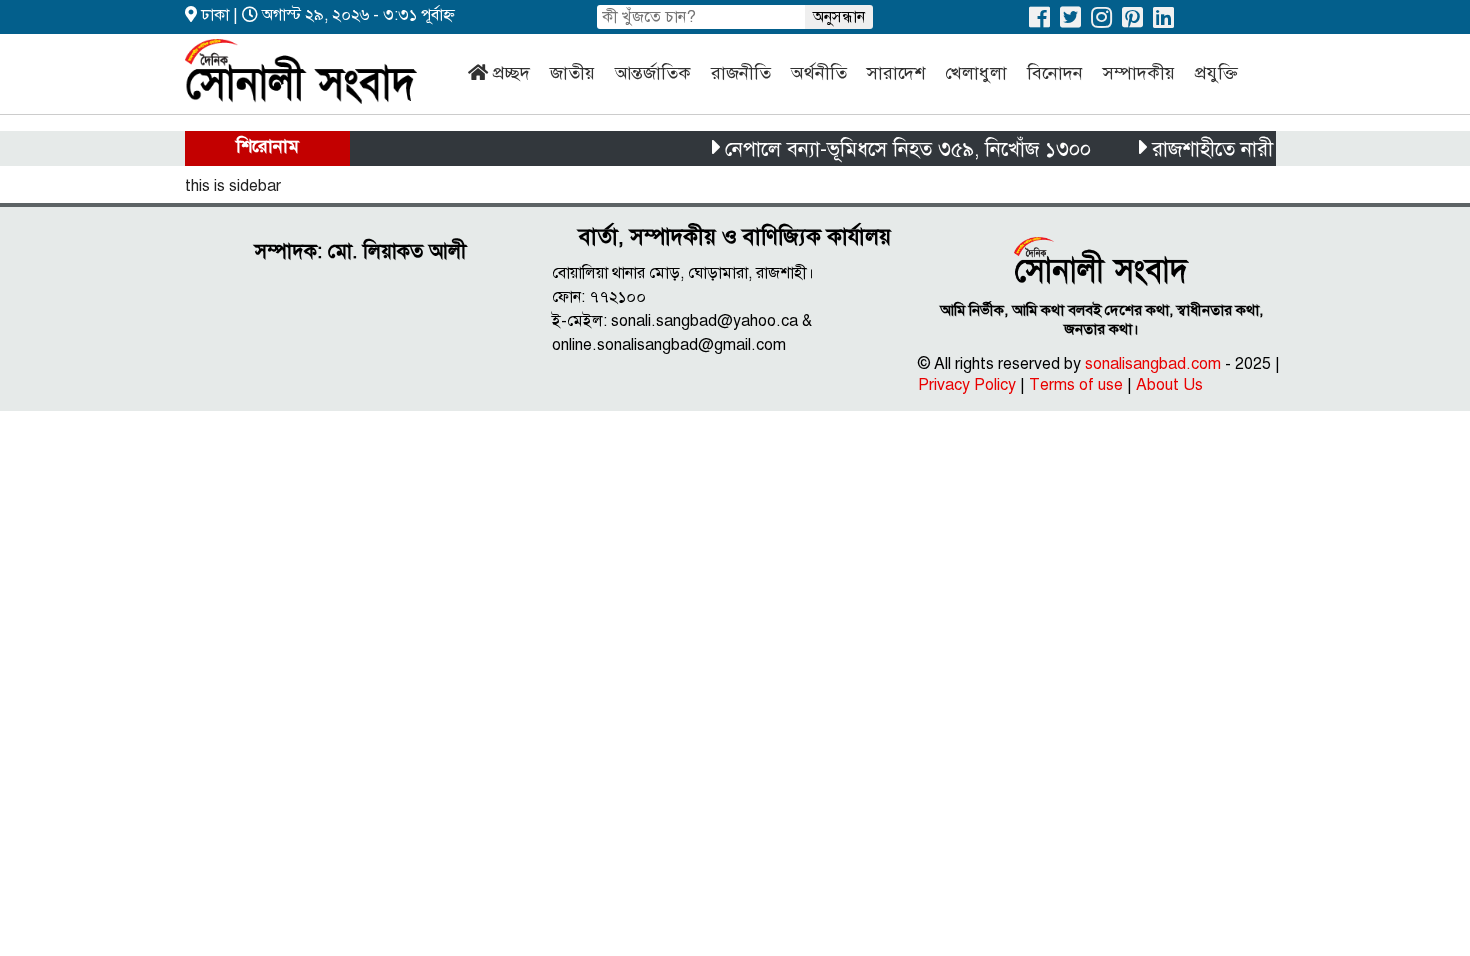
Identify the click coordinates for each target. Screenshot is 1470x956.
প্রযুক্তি (1216, 73)
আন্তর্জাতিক (653, 73)
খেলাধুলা (976, 73)
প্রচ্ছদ (511, 73)
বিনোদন (1055, 73)
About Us (1169, 385)
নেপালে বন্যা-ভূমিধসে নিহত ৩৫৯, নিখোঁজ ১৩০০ (897, 149)
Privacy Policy (967, 385)
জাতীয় (572, 73)
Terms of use (1076, 385)
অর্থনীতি (819, 73)
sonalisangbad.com (1153, 364)
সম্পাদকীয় (1139, 73)
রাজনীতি (741, 73)
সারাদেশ (896, 73)
